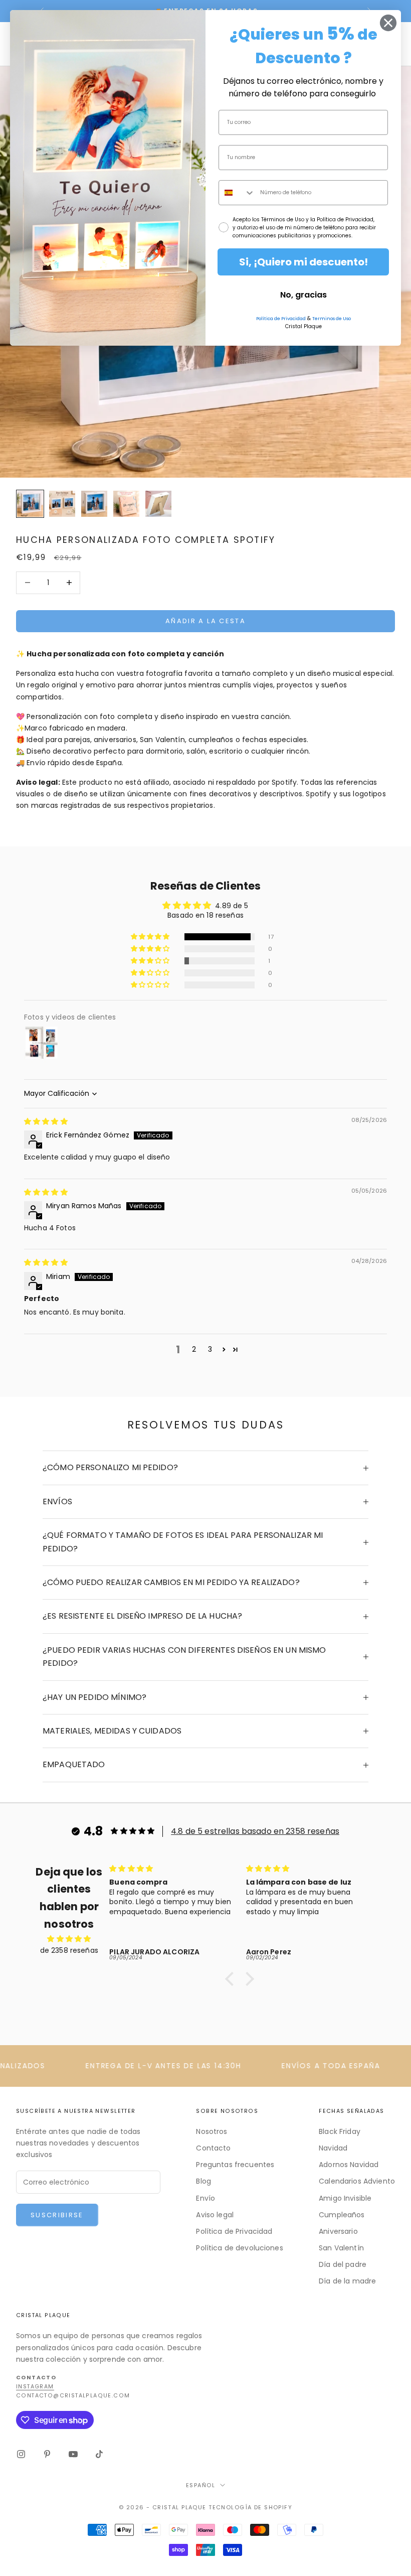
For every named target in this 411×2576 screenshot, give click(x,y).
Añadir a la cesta (205, 621)
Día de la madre (347, 2281)
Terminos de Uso (332, 319)
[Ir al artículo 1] (30, 504)
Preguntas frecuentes (235, 2165)
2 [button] (194, 1349)
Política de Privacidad (234, 2231)
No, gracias (303, 295)
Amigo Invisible (345, 2198)
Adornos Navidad (349, 2165)
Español (200, 2485)
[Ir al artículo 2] (62, 504)
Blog (203, 2181)
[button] (151, 937)
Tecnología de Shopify (250, 2507)
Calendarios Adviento (357, 2181)
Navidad (333, 2148)
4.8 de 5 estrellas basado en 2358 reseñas (255, 1831)
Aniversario (338, 2231)
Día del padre (343, 2264)
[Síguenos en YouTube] (73, 2454)
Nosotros (212, 2131)
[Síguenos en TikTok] (99, 2454)
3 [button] (210, 1349)
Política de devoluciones (239, 2248)
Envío (205, 2198)
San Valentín (341, 2248)
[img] (46, 1121)
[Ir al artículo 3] (94, 504)
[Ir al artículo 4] (126, 504)
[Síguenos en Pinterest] (47, 2454)
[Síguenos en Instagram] (21, 2454)
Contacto (213, 2148)
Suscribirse (57, 2215)
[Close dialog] (388, 23)
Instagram (35, 2387)
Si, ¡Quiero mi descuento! (303, 262)
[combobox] (237, 193)
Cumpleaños (342, 2215)
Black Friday (340, 2131)
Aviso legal (215, 2215)
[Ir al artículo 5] (158, 504)
